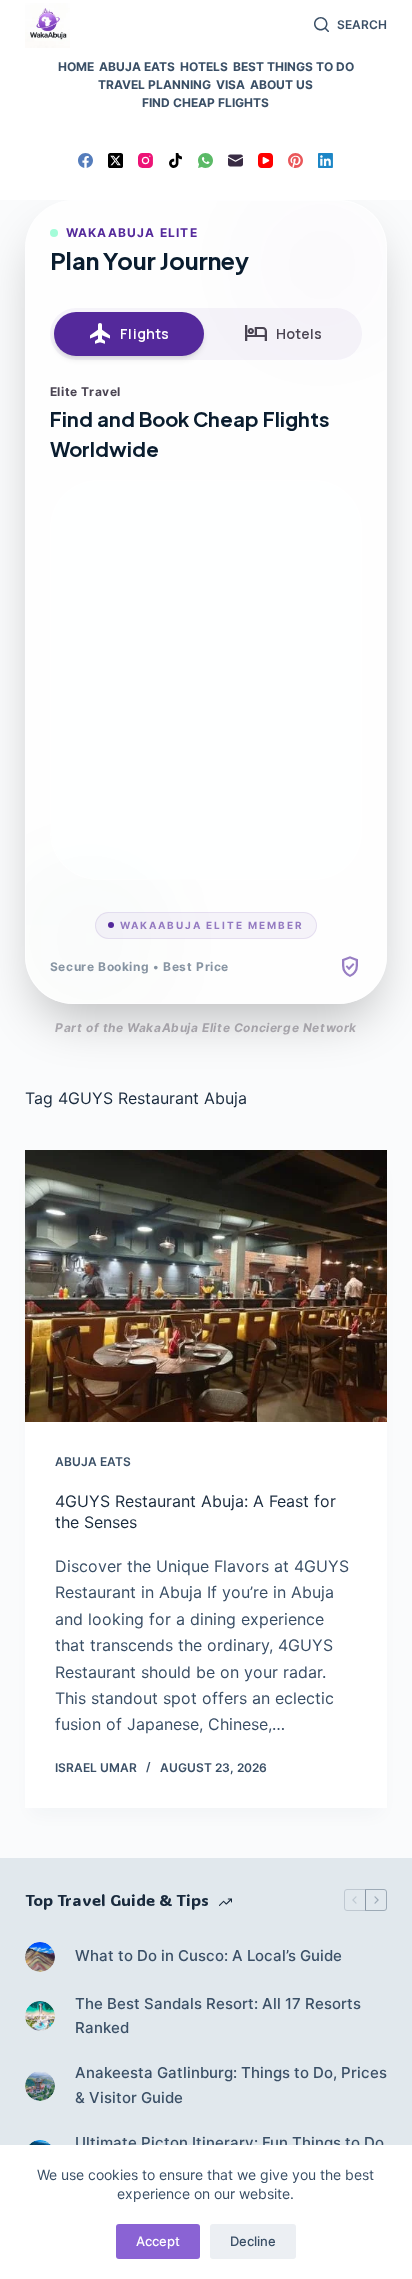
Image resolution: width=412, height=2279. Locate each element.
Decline (253, 2241)
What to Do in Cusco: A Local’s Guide (208, 1955)
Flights (128, 334)
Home (76, 66)
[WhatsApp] (205, 160)
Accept (158, 2241)
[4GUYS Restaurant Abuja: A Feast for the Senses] (206, 1286)
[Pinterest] (295, 160)
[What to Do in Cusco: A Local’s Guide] (40, 1957)
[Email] (235, 160)
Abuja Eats (137, 66)
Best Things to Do (293, 66)
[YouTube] (265, 160)
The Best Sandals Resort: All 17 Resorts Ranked (218, 2016)
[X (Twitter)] (115, 160)
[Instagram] (145, 160)
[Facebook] (85, 160)
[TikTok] (175, 160)
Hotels (204, 66)
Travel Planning (154, 84)
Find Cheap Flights (205, 102)
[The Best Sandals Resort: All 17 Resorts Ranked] (40, 2016)
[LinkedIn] (325, 160)
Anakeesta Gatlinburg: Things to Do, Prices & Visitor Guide (231, 2085)
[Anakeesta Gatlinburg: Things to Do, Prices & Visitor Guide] (40, 2086)
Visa (230, 84)
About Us (281, 84)
